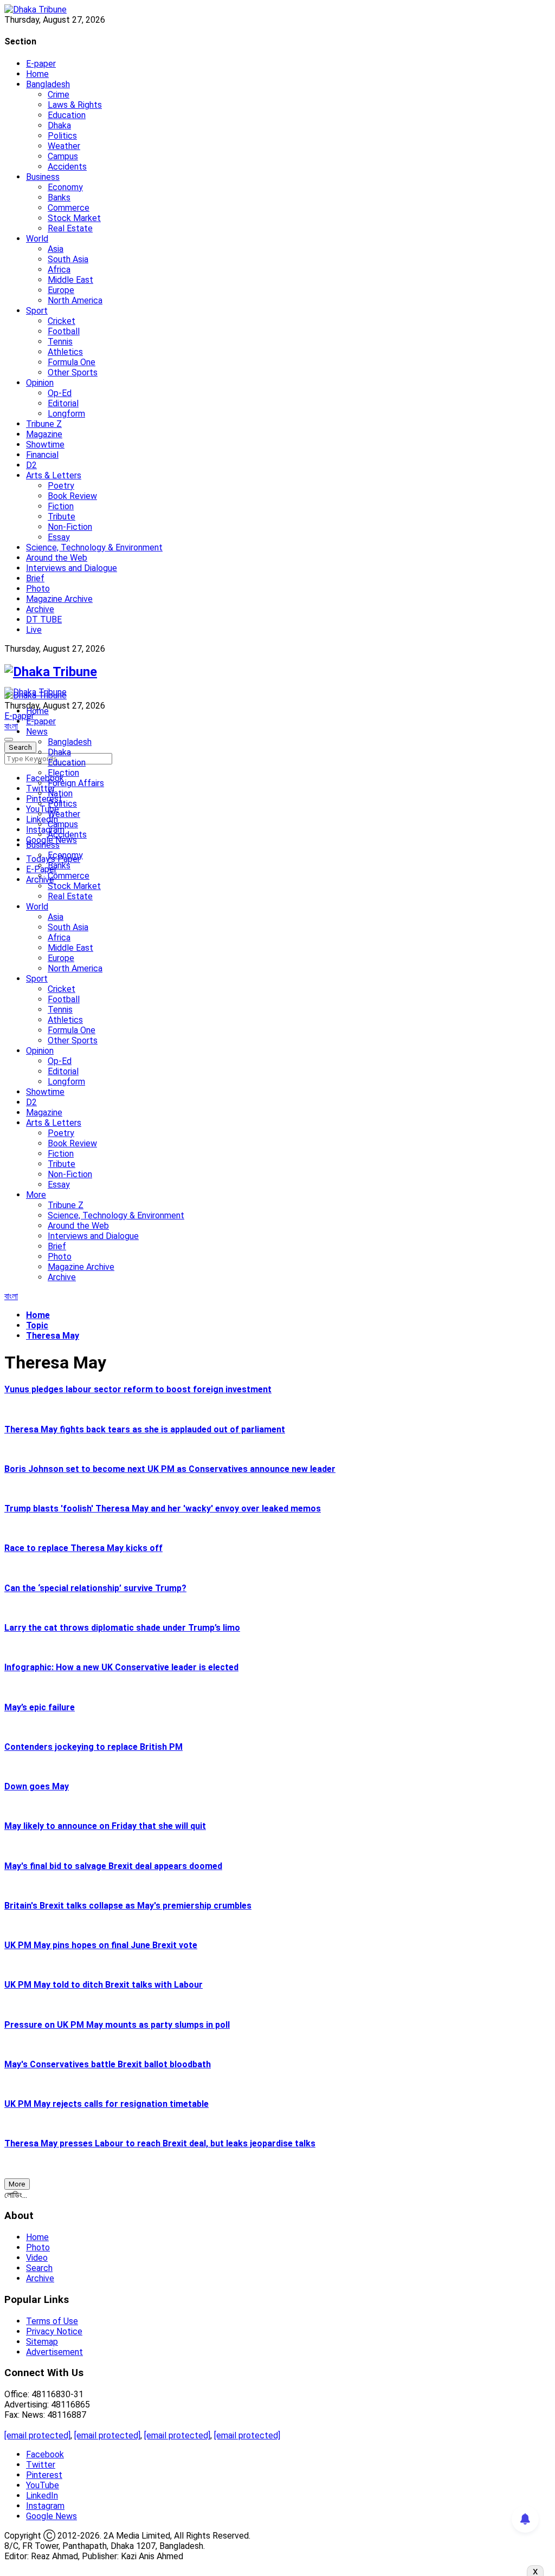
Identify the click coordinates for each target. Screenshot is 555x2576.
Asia (56, 249)
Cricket (62, 321)
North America (75, 300)
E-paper (41, 64)
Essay (59, 537)
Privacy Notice (54, 2331)
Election (63, 773)
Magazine (44, 434)
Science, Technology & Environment (94, 547)
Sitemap (42, 2342)
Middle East (70, 280)
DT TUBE (44, 619)
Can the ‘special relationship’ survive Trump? (95, 1588)
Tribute (62, 517)
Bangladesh (48, 84)
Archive (40, 609)
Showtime (45, 445)
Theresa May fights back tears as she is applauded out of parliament (145, 1429)
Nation (60, 793)
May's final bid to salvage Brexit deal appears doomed (113, 1866)
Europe (61, 290)
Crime (59, 95)
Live (34, 630)
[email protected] (37, 2435)
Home (37, 74)
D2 (31, 465)
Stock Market (74, 218)
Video (37, 2258)
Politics (62, 136)
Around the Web (57, 558)
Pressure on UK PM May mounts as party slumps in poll (117, 2025)
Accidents (67, 167)
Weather (64, 146)
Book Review (72, 496)
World (37, 239)
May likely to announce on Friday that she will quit (105, 1826)
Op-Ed (60, 393)
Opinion (40, 383)
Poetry (61, 486)
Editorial (63, 403)
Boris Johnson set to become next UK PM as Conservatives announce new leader (170, 1469)
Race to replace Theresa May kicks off (83, 1548)
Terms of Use (52, 2321)
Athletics (65, 352)
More (36, 1195)
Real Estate (70, 228)
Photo (38, 589)
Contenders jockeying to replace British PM (93, 1747)
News (37, 732)
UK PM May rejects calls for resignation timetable (107, 2104)
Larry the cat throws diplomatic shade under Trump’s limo (122, 1628)
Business (43, 177)
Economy (65, 187)
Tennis (60, 342)
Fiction (61, 506)
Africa (59, 270)
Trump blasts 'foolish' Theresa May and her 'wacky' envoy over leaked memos (163, 1508)
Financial (42, 455)
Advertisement (54, 2352)
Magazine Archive (59, 599)
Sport (37, 311)
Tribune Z (44, 424)
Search (39, 2268)
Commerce (69, 208)
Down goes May (37, 1786)
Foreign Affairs (76, 783)
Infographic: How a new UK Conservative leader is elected (121, 1667)
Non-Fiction (70, 527)
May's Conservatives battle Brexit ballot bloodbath (108, 2064)
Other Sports (73, 372)
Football (64, 331)
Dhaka (59, 125)
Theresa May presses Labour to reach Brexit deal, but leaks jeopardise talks (160, 2143)
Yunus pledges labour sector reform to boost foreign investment (138, 1389)
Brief (35, 578)
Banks (59, 197)
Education (67, 115)
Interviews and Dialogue (72, 568)
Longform (66, 414)
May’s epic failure (40, 1707)
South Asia (68, 259)
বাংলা (11, 726)
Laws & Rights (75, 105)
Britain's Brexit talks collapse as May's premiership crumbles (128, 1906)
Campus (63, 156)
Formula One (72, 362)
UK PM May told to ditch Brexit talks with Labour (104, 1985)
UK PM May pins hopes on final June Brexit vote (101, 1945)
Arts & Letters (54, 475)
